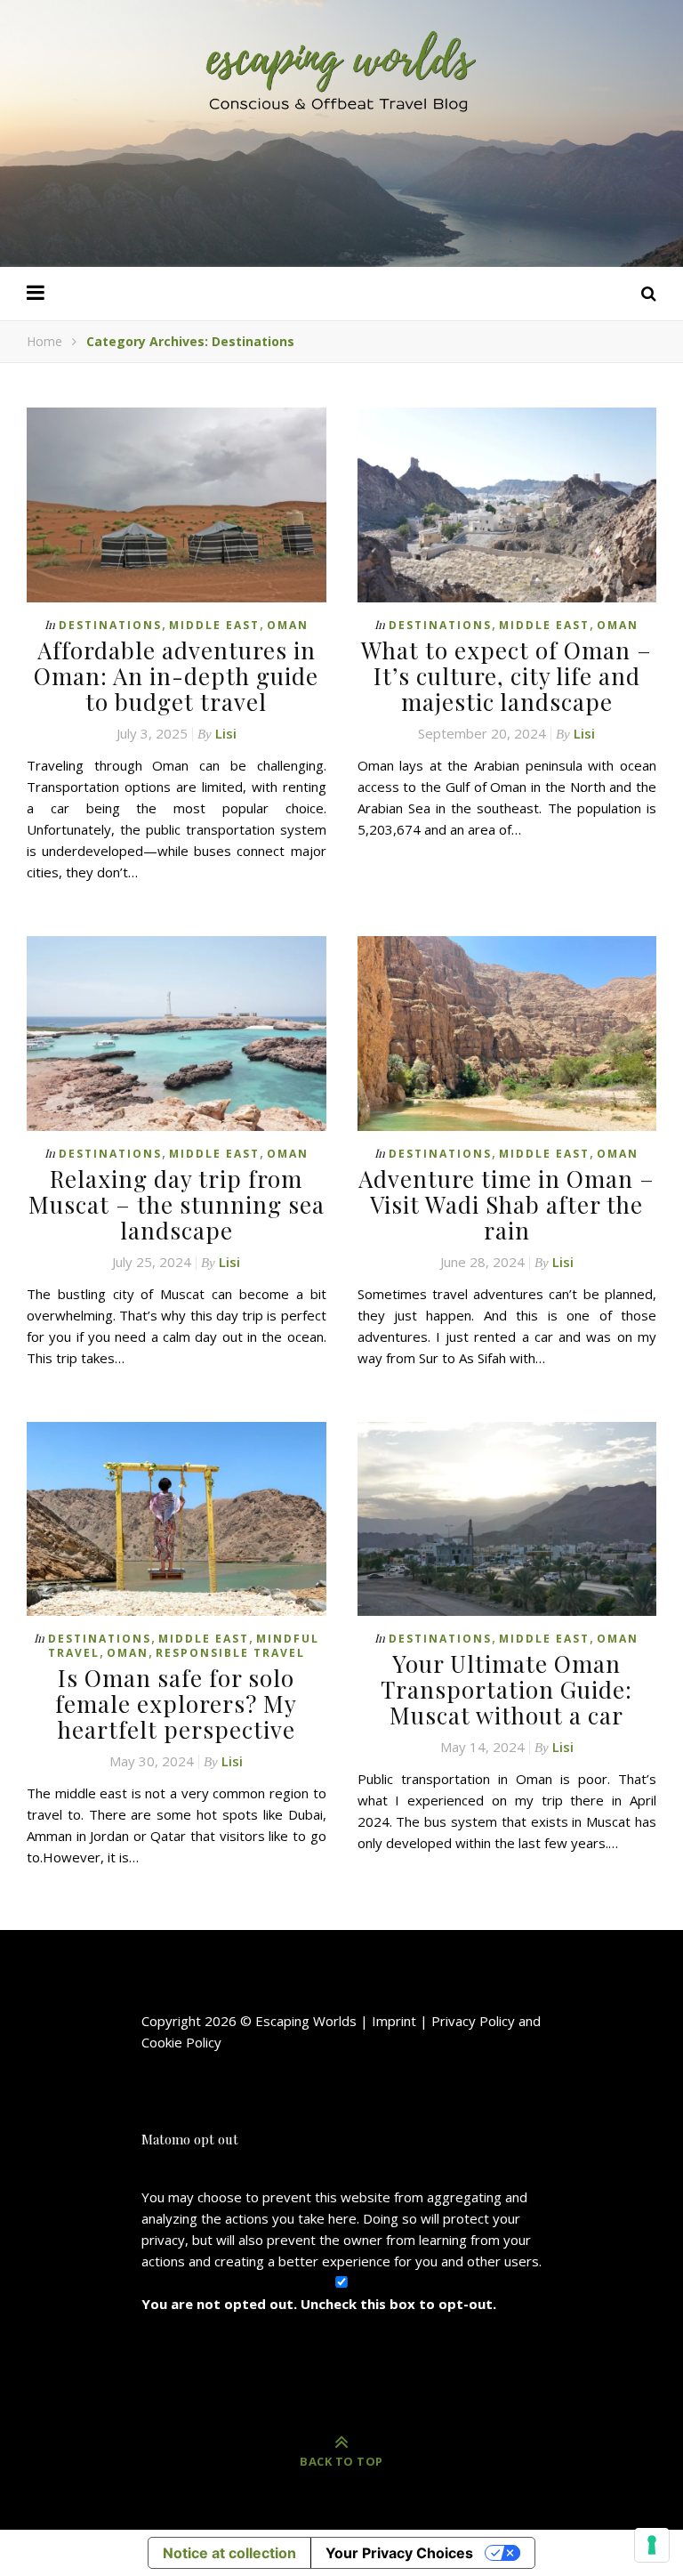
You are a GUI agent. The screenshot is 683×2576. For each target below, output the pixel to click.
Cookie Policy (181, 2042)
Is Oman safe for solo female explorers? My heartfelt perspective (176, 1704)
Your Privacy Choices (399, 2553)
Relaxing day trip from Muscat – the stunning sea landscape (177, 1204)
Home (44, 341)
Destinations (110, 625)
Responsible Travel (230, 1653)
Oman (288, 625)
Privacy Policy (473, 2021)
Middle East (214, 625)
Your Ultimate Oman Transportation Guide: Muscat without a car (506, 1689)
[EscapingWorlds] (341, 70)
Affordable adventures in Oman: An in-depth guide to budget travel (176, 676)
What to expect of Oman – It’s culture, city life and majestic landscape (506, 676)
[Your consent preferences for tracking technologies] (652, 2545)
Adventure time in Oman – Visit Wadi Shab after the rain (506, 1204)
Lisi (226, 733)
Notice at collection (229, 2553)
